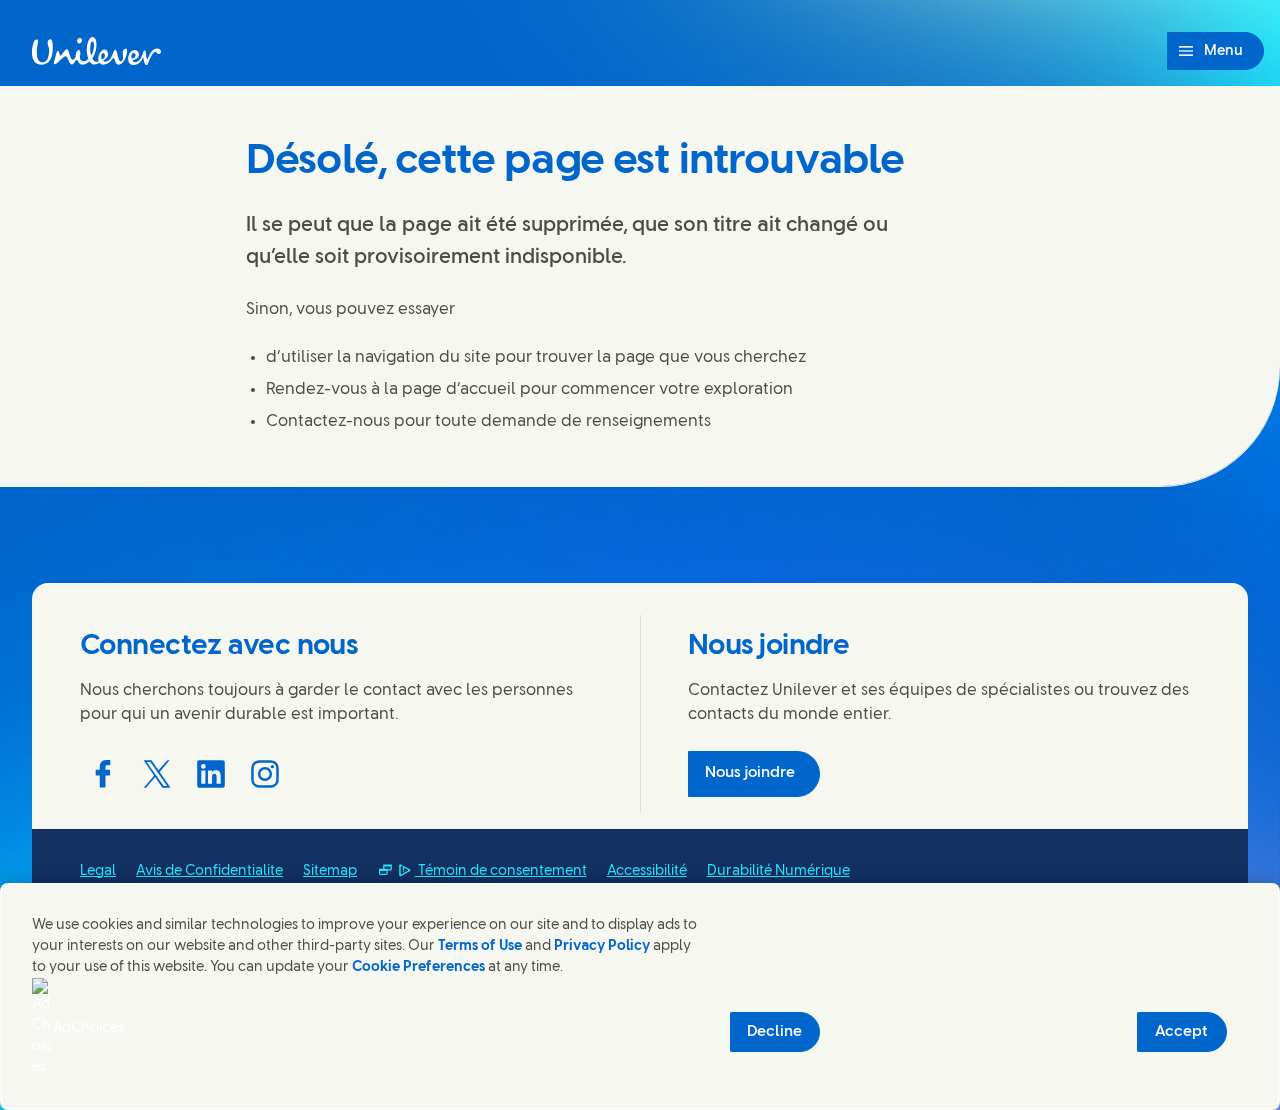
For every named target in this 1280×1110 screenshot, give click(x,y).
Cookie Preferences (418, 967)
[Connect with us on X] (157, 774)
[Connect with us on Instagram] (265, 774)
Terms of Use (480, 946)
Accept (1181, 1032)
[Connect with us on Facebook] (103, 774)
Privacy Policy (602, 946)
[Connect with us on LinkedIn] (211, 774)
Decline (774, 1032)
